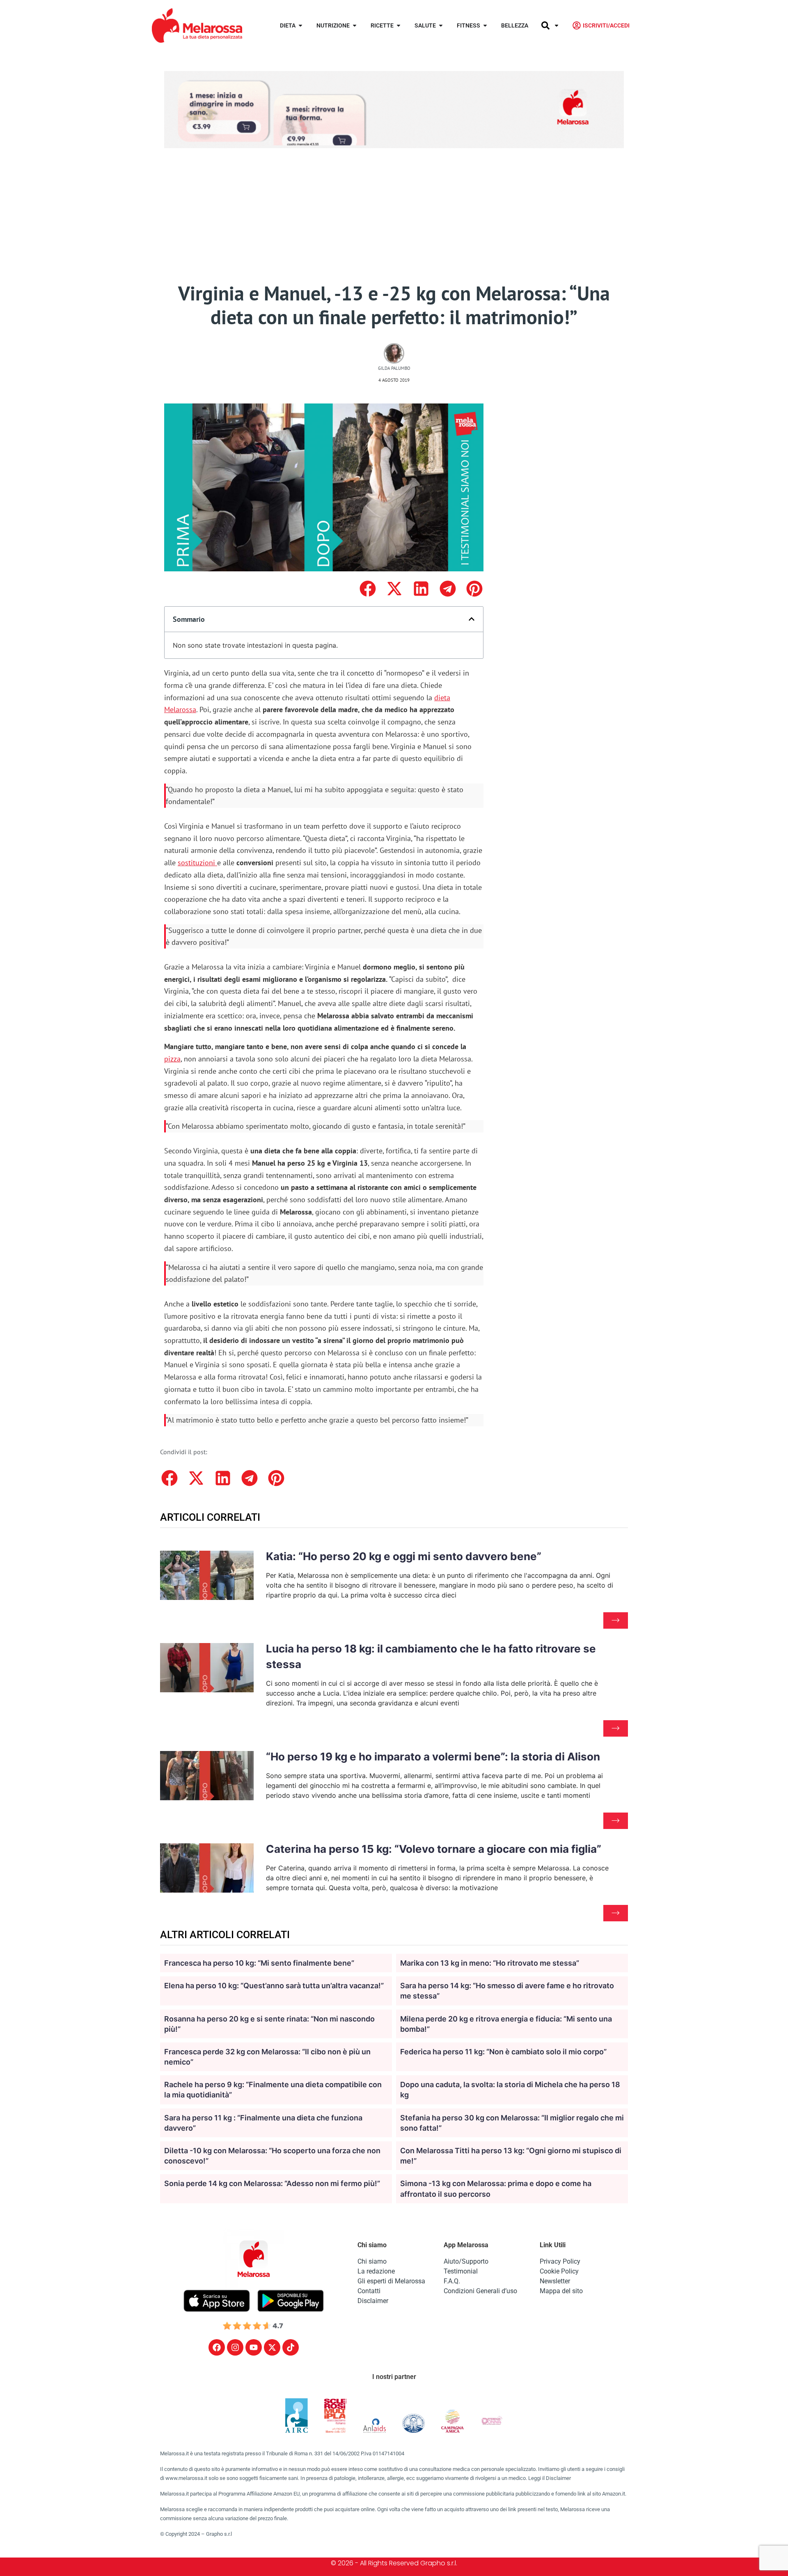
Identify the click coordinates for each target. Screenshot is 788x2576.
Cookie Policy (559, 2271)
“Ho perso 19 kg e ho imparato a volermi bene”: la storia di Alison (433, 1757)
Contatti (369, 2291)
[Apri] (557, 26)
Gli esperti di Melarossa (391, 2281)
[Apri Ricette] (399, 26)
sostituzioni (196, 863)
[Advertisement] (394, 220)
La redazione (376, 2271)
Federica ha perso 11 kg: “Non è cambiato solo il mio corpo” (503, 2052)
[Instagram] (235, 2347)
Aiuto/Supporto (466, 2261)
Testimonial (461, 2271)
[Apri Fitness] (485, 26)
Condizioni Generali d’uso (480, 2291)
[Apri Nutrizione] (355, 26)
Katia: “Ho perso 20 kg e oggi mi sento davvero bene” (404, 1556)
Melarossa (180, 709)
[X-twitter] (272, 2347)
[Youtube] (254, 2347)
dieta (442, 698)
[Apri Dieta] (300, 26)
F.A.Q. (452, 2281)
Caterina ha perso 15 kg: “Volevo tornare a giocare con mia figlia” (434, 1849)
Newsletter (555, 2281)
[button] (368, 589)
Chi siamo (372, 2261)
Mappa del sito (561, 2291)
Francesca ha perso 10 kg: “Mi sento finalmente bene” (259, 1963)
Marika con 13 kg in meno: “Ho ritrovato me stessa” (490, 1963)
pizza (172, 1059)
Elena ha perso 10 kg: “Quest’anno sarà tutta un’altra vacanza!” (274, 1986)
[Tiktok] (291, 2347)
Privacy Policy (560, 2261)
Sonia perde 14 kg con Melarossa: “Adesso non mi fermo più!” (272, 2183)
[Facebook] (217, 2347)
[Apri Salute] (441, 26)
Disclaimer (373, 2301)
